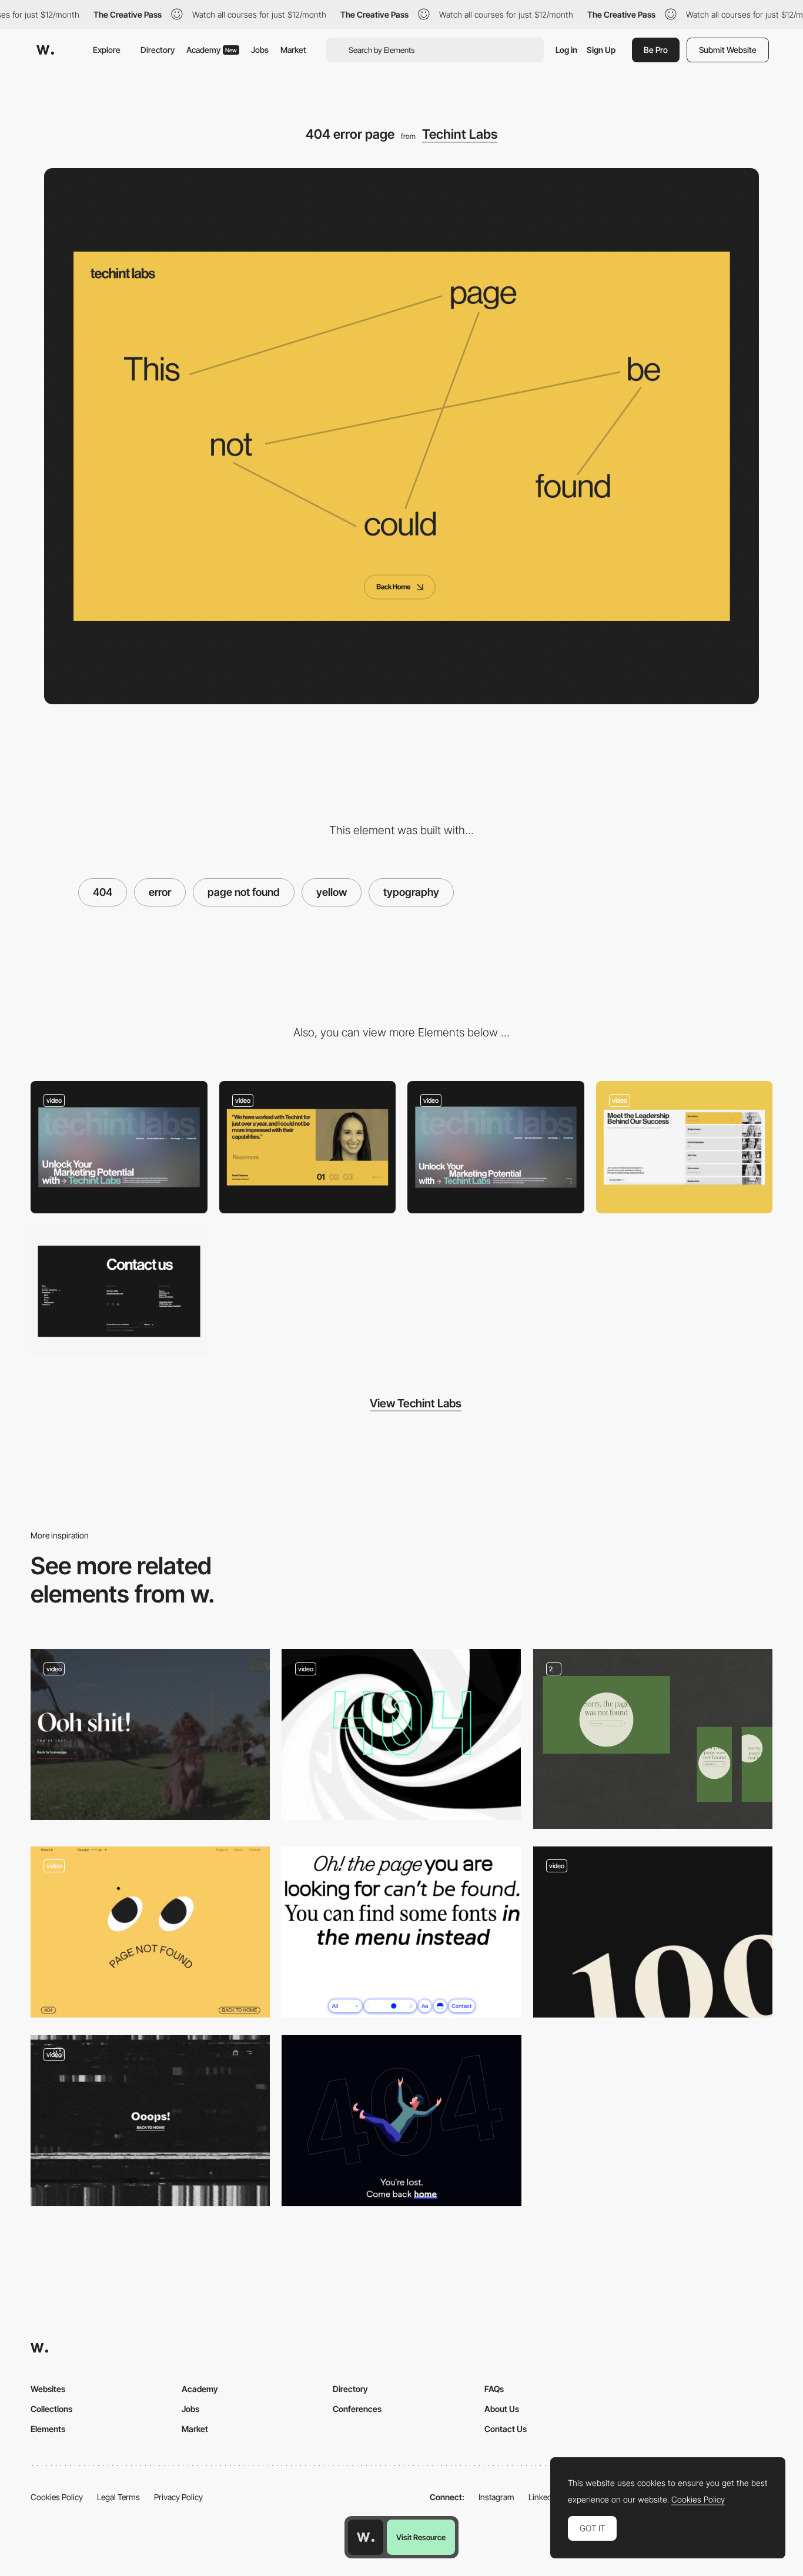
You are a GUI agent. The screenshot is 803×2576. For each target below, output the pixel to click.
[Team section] (685, 1147)
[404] (653, 1739)
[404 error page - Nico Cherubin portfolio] (401, 1734)
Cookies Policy (57, 2497)
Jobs (260, 50)
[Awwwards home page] (366, 2537)
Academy (212, 50)
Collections (51, 2409)
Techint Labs (460, 134)
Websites (48, 2389)
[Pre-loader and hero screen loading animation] (119, 1147)
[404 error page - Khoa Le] (150, 1932)
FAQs (494, 2389)
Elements (48, 2429)
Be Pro (656, 50)
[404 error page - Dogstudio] (150, 1734)
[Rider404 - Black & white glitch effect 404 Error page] (150, 2121)
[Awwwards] (45, 50)
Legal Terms (118, 2497)
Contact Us (506, 2429)
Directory (158, 50)
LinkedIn (543, 2497)
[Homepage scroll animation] (496, 1147)
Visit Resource (421, 2537)
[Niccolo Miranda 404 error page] (401, 2121)
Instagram (496, 2497)
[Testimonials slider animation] (308, 1147)
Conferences (357, 2409)
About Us (502, 2409)
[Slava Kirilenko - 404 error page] (401, 1932)
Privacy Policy (178, 2497)
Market (293, 50)
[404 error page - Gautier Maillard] (653, 1932)
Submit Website (728, 50)
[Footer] (119, 1291)
